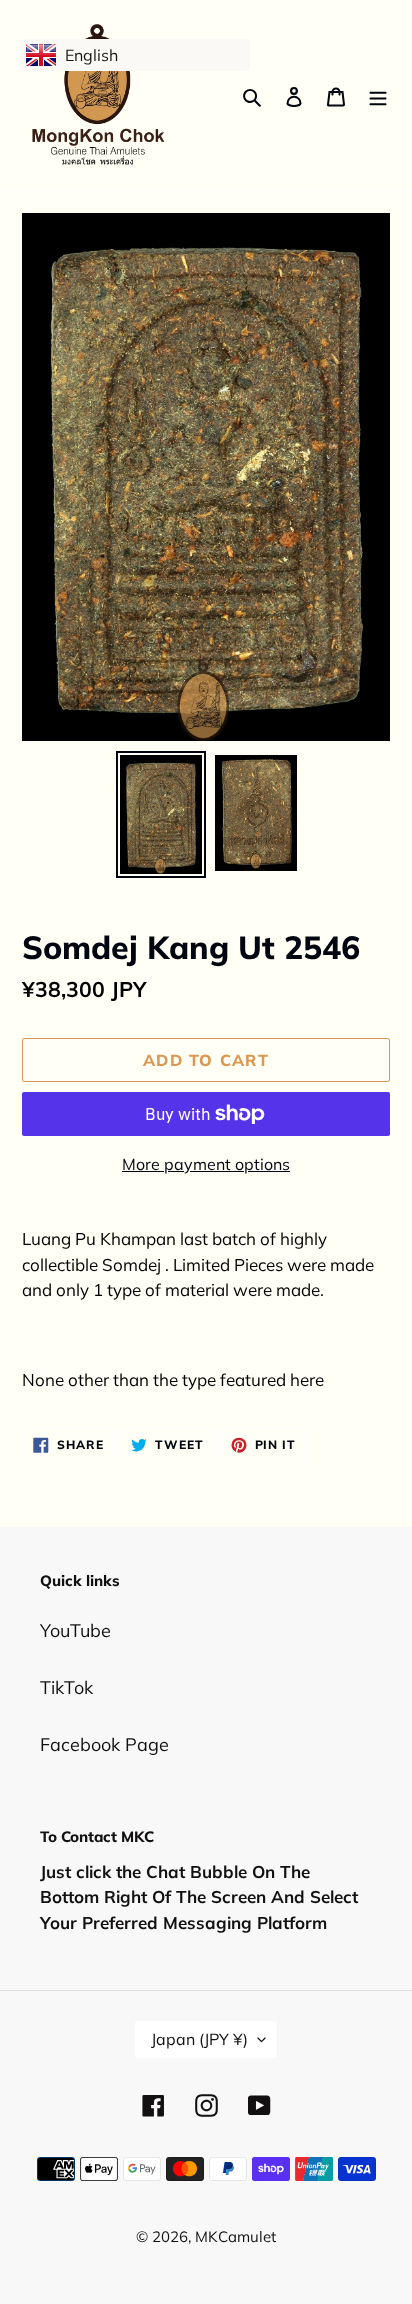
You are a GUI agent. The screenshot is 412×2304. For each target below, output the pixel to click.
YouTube (75, 1630)
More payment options (206, 1164)
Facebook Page (104, 1744)
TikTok (66, 1687)
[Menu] (378, 95)
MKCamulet (235, 2236)
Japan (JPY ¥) (199, 2039)
